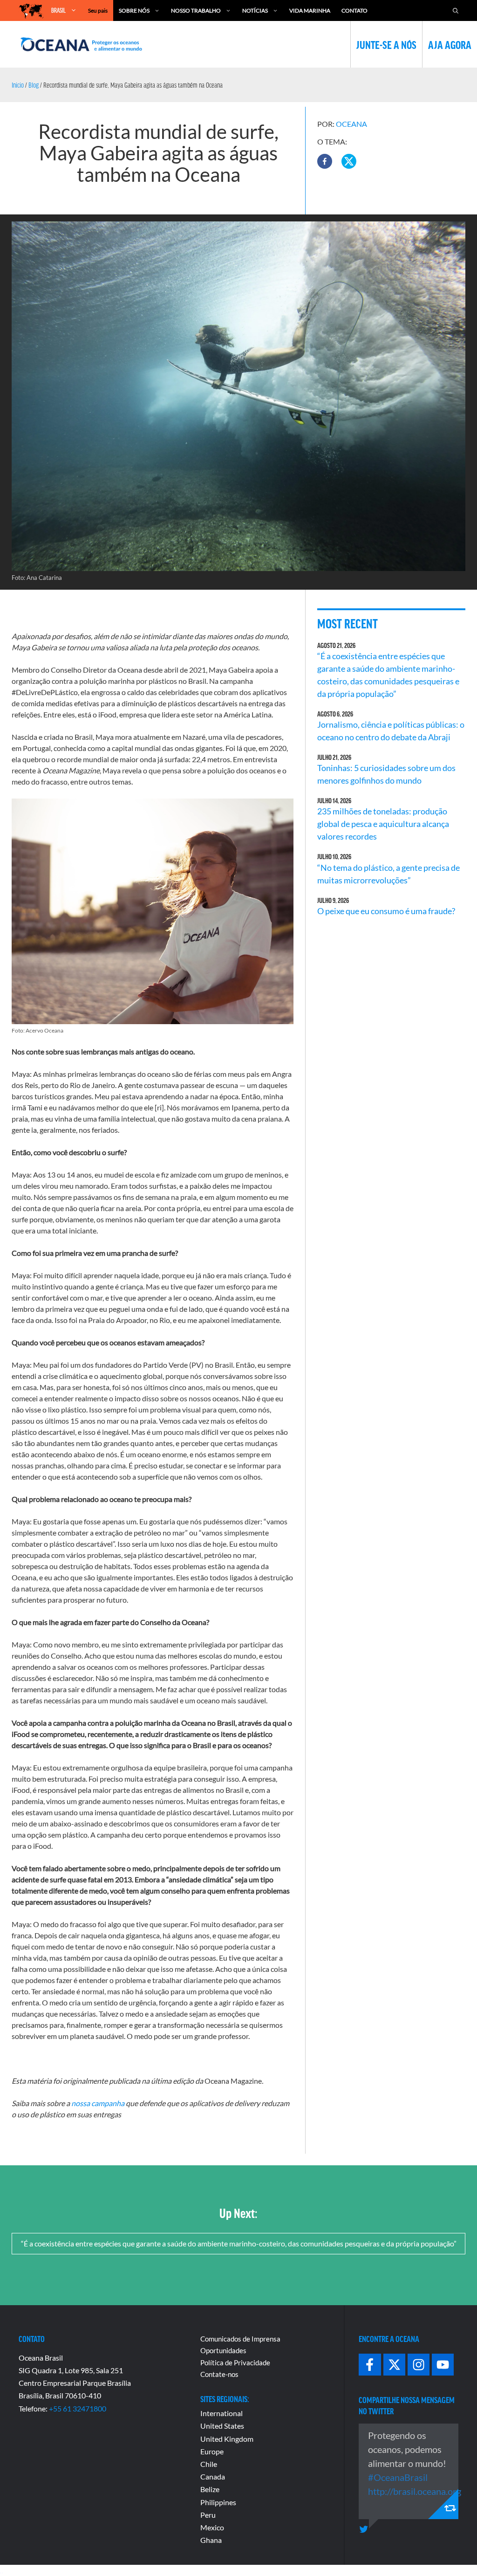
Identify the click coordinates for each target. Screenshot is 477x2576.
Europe (212, 2451)
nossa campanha (98, 2103)
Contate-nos (219, 2374)
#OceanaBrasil (398, 2477)
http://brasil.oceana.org (415, 2491)
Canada (213, 2476)
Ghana (211, 2540)
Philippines (218, 2502)
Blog (34, 85)
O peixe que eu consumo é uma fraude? (386, 911)
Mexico (212, 2527)
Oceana (351, 124)
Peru (208, 2515)
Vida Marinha (310, 10)
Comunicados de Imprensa (240, 2339)
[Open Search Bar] (456, 10)
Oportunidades (223, 2350)
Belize (210, 2489)
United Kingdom (227, 2439)
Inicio (18, 85)
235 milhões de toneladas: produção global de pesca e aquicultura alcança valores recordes (383, 824)
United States (222, 2426)
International (221, 2413)
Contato (354, 10)
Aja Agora (450, 44)
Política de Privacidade (235, 2362)
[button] (325, 161)
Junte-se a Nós (386, 44)
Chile (209, 2464)
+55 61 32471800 (78, 2408)
